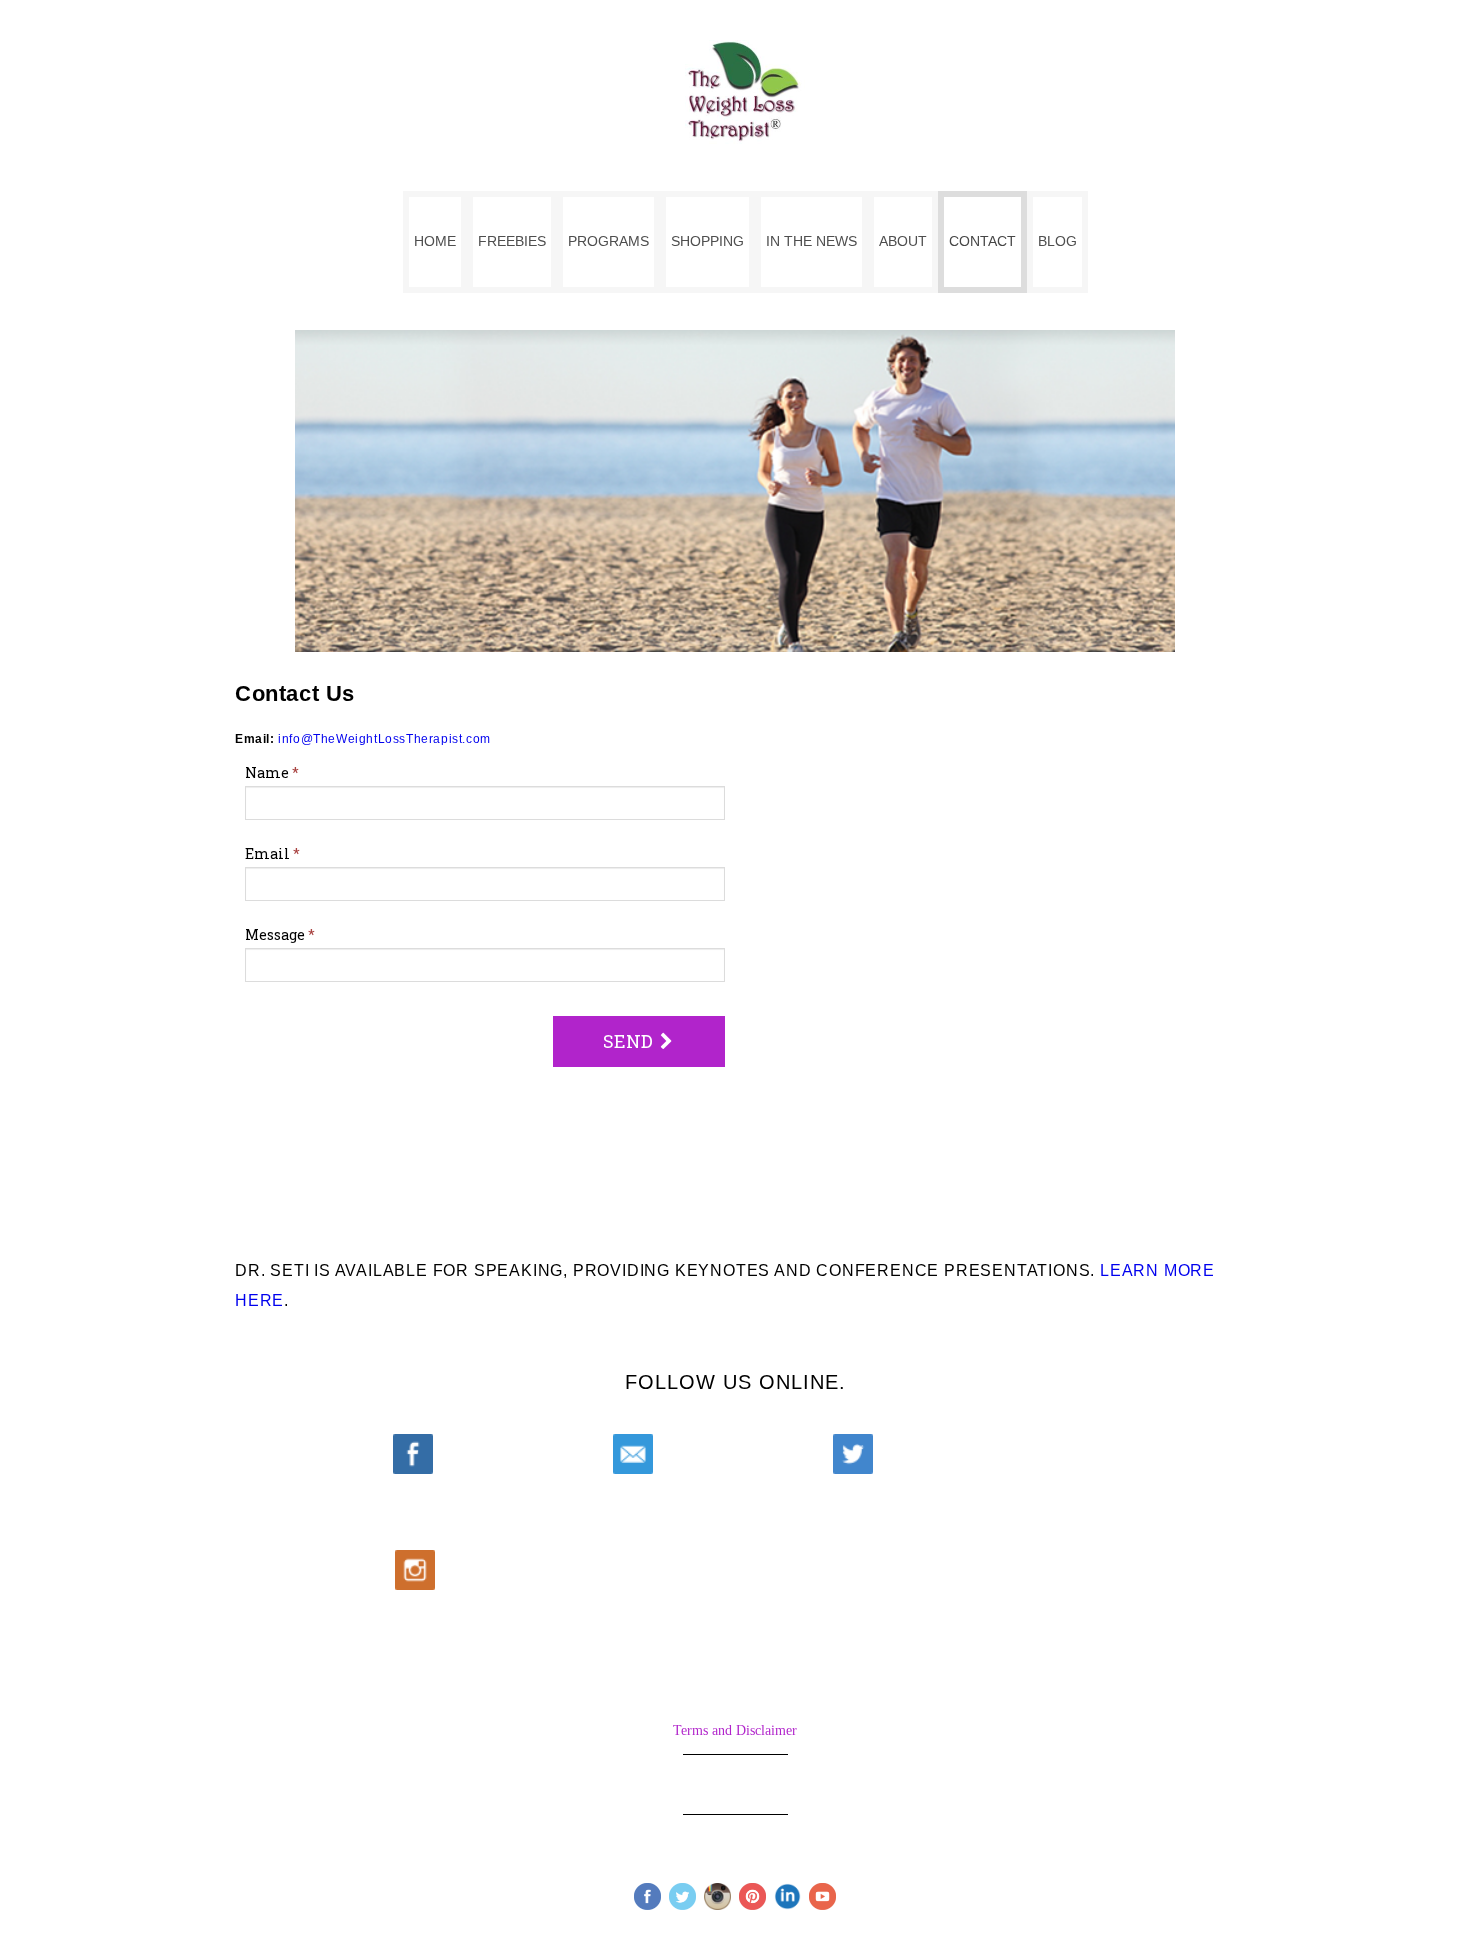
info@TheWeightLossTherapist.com (384, 739)
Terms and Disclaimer (735, 1730)
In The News (811, 241)
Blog (1057, 241)
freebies (512, 241)
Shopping (707, 241)
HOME (435, 241)
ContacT (982, 241)
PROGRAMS (608, 241)
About (903, 241)
